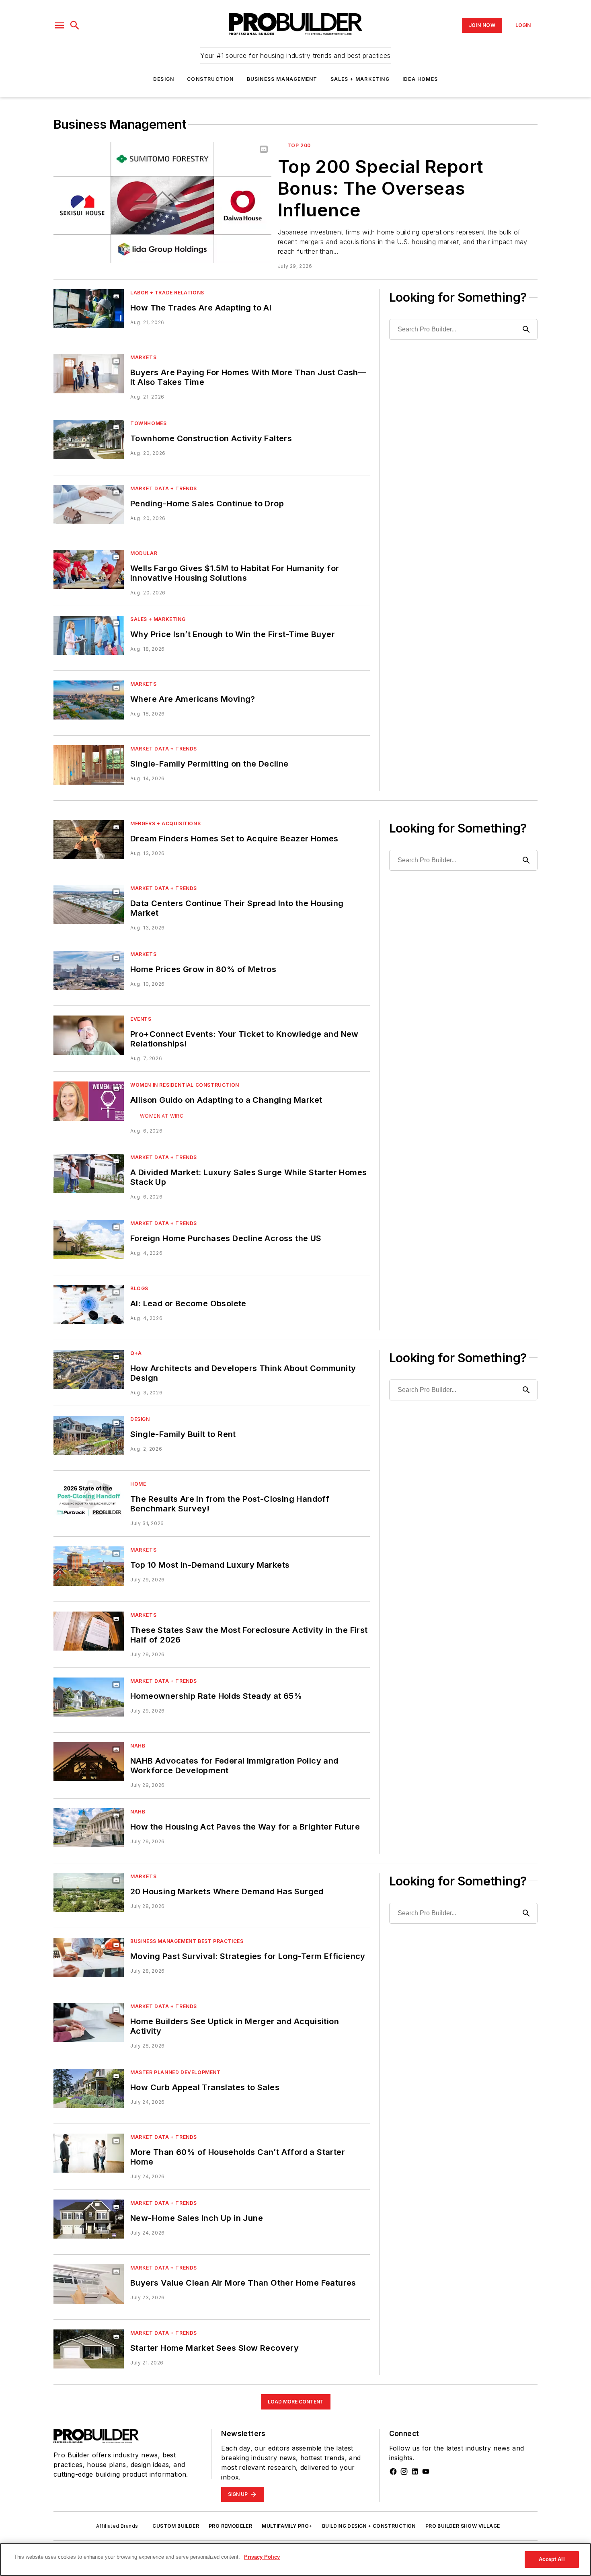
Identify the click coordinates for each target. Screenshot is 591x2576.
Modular (144, 553)
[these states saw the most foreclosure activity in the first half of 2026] (89, 1631)
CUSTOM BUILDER (176, 2526)
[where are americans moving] (89, 700)
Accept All (552, 2559)
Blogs (139, 1288)
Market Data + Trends (164, 488)
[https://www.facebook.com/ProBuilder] (393, 2471)
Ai (102, 1293)
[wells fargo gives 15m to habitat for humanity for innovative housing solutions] (89, 569)
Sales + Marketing (360, 79)
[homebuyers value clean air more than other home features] (89, 2284)
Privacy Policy (262, 2557)
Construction (210, 79)
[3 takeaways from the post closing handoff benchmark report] (89, 1500)
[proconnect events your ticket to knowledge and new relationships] (89, 1035)
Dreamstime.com (91, 1302)
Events (141, 1019)
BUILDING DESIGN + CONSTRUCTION (369, 2526)
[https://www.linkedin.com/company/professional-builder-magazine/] (415, 2471)
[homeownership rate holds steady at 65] (89, 1697)
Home (138, 1484)
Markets (143, 357)
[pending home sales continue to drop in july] (89, 505)
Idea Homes (420, 79)
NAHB (138, 1746)
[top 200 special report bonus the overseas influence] (162, 203)
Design (164, 79)
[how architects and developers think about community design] (89, 1369)
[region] (295, 2560)
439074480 (82, 1293)
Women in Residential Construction (185, 1085)
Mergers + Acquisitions (165, 823)
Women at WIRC (162, 1116)
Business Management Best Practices (187, 1941)
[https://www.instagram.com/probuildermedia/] (404, 2471)
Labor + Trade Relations (167, 293)
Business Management (282, 79)
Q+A (136, 1353)
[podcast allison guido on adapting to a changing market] (89, 1101)
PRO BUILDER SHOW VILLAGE (463, 2526)
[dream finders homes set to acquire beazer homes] (89, 840)
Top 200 (299, 145)
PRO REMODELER (230, 2526)
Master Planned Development (175, 2072)
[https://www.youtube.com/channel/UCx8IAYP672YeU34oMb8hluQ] (426, 2471)
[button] (60, 25)
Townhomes (148, 423)
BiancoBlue (94, 1297)
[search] (75, 25)
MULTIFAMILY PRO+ (287, 2526)
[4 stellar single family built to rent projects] (89, 1435)
